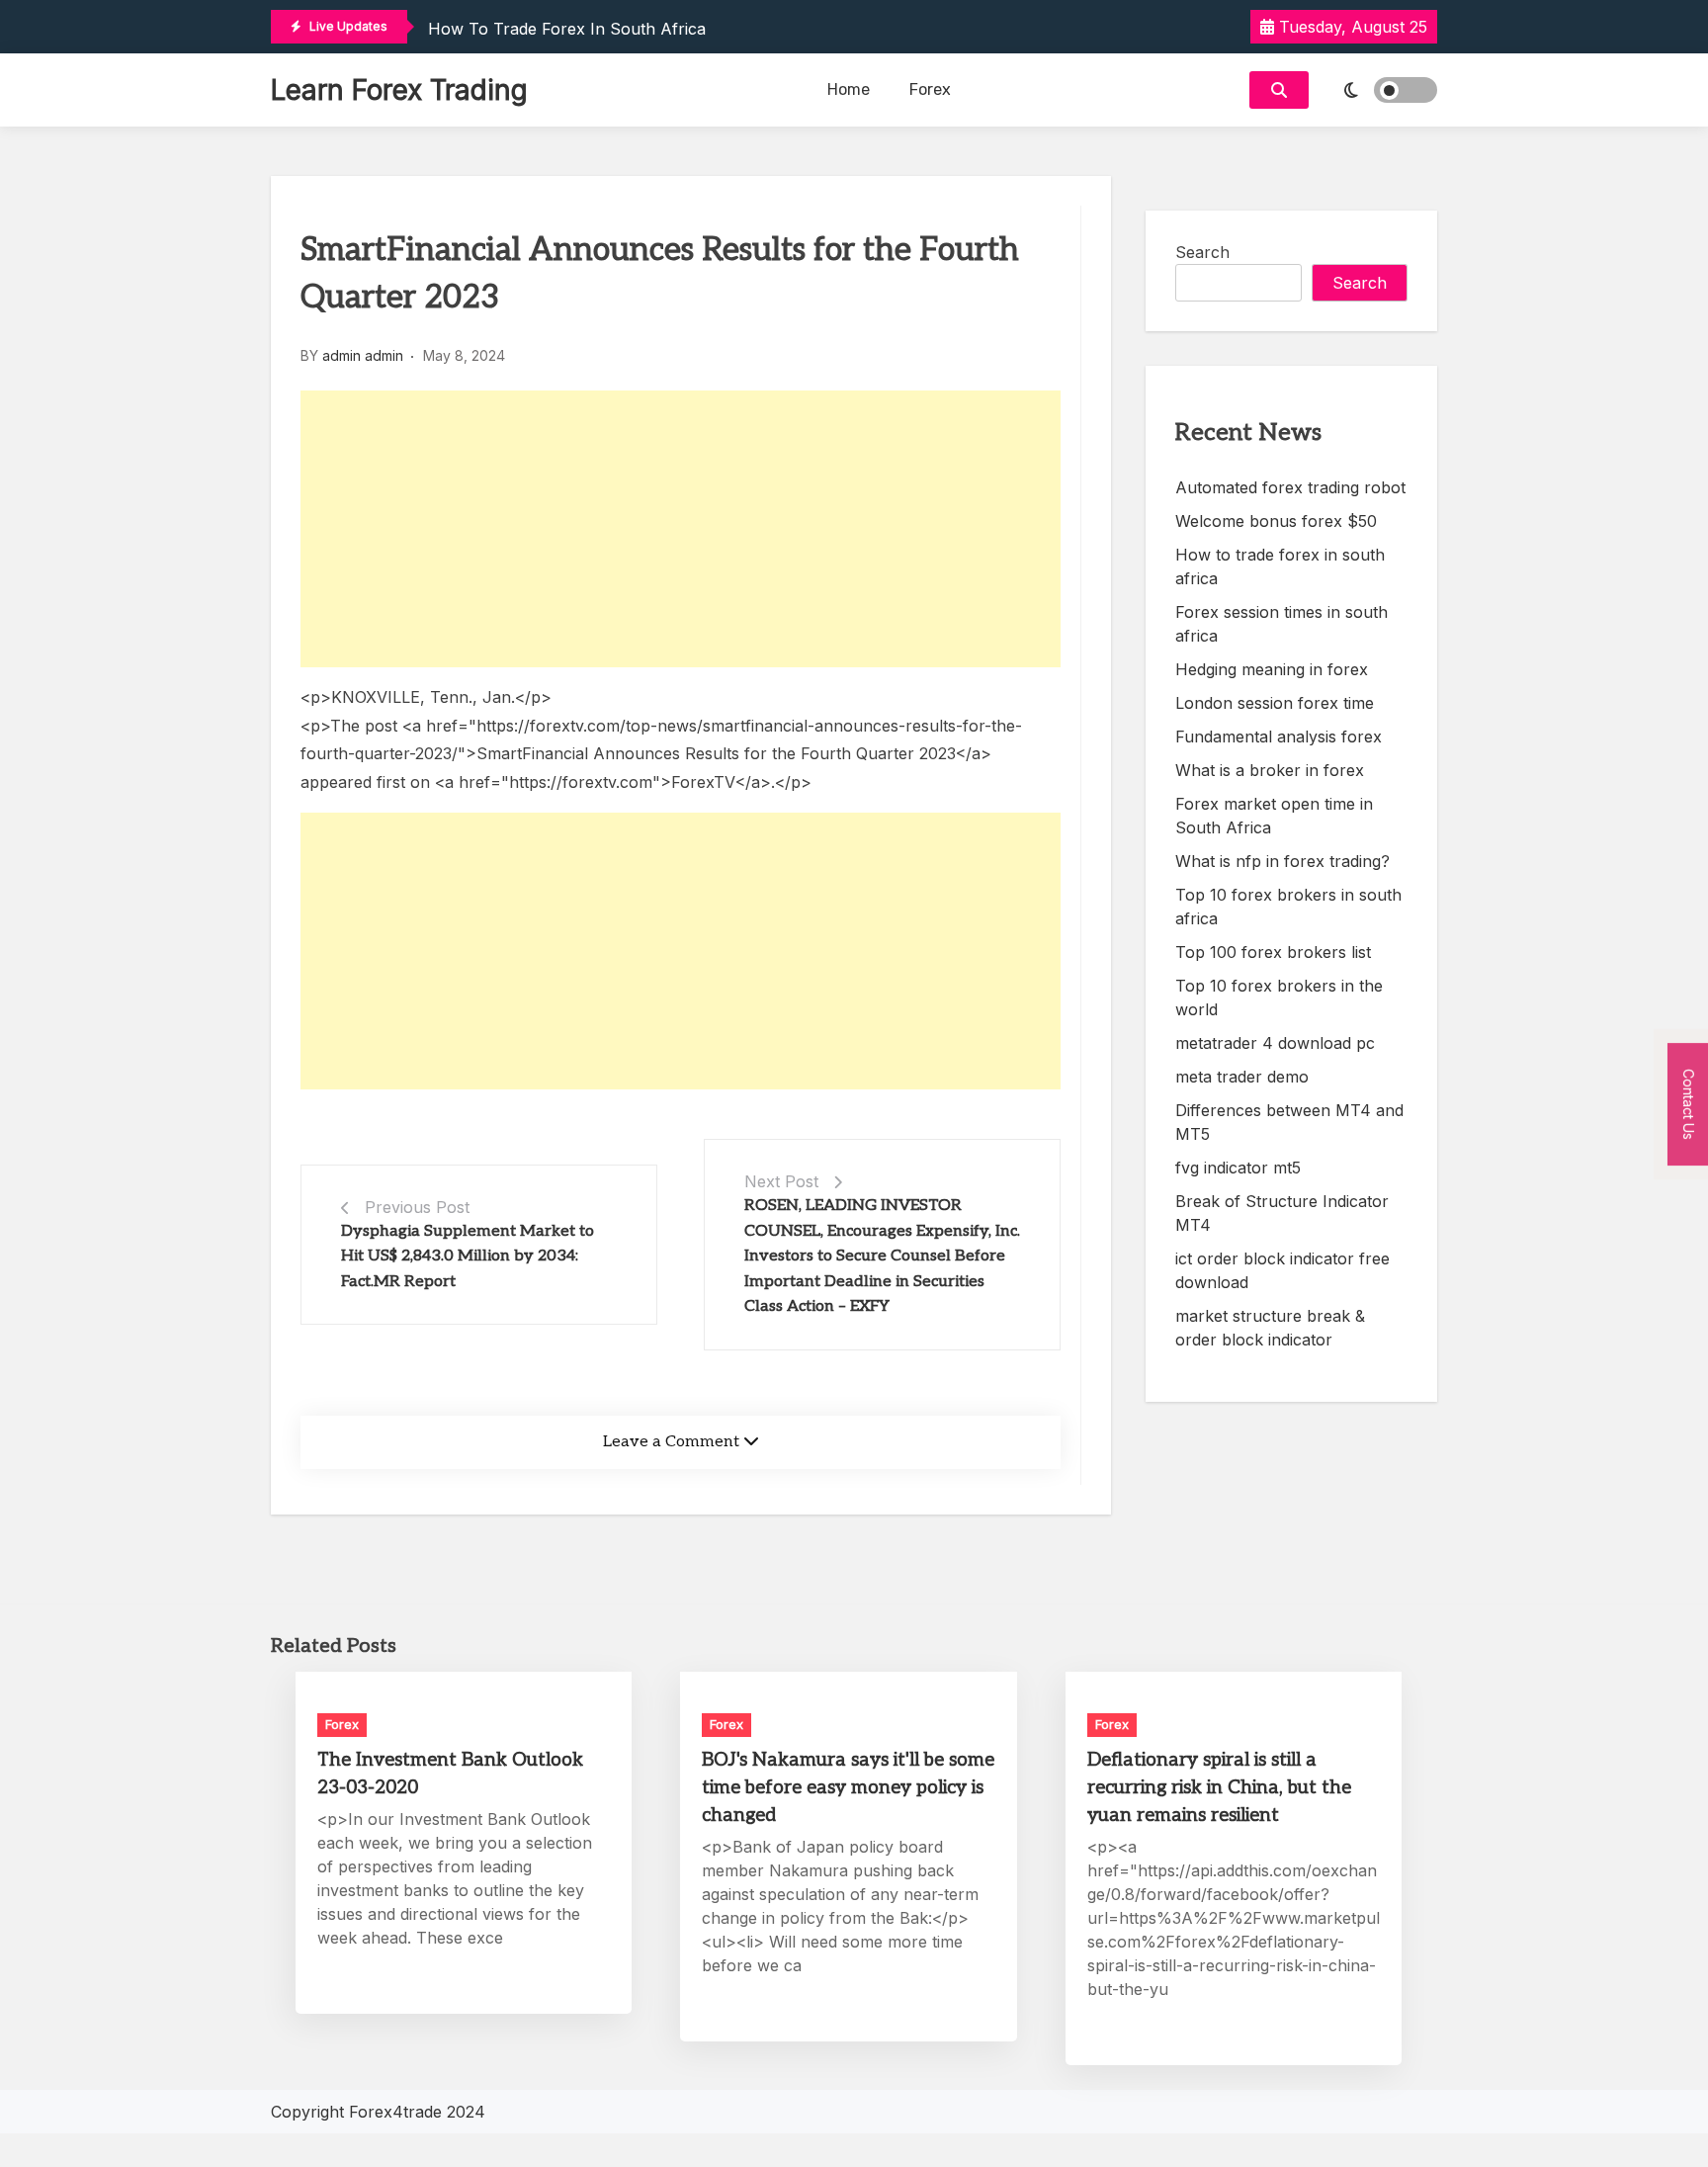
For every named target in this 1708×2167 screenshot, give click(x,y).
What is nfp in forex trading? (1282, 861)
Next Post (781, 1181)
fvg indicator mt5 (1238, 1168)
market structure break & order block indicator (1270, 1328)
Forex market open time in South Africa (1274, 816)
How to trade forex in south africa (567, 29)
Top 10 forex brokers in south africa (1288, 907)
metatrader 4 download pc (1275, 1043)
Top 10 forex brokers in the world (1279, 997)
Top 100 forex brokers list (1273, 952)
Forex (930, 89)
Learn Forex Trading (399, 90)
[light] (1378, 90)
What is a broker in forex (1270, 770)
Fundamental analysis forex (1279, 737)
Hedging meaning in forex (1272, 669)
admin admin (363, 355)
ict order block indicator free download (1282, 1270)
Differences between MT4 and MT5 (1289, 1122)
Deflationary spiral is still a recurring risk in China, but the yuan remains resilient (1219, 1788)
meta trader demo (1242, 1077)
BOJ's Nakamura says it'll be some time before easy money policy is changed (848, 1788)
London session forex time (1275, 703)
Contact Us (1689, 1104)
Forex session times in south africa (1281, 624)
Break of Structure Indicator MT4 (1282, 1213)
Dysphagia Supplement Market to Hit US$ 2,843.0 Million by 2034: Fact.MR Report (468, 1257)
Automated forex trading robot (1290, 487)
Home (849, 89)
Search (1202, 252)
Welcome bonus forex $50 (1276, 521)
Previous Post (417, 1207)
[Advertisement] (681, 529)
